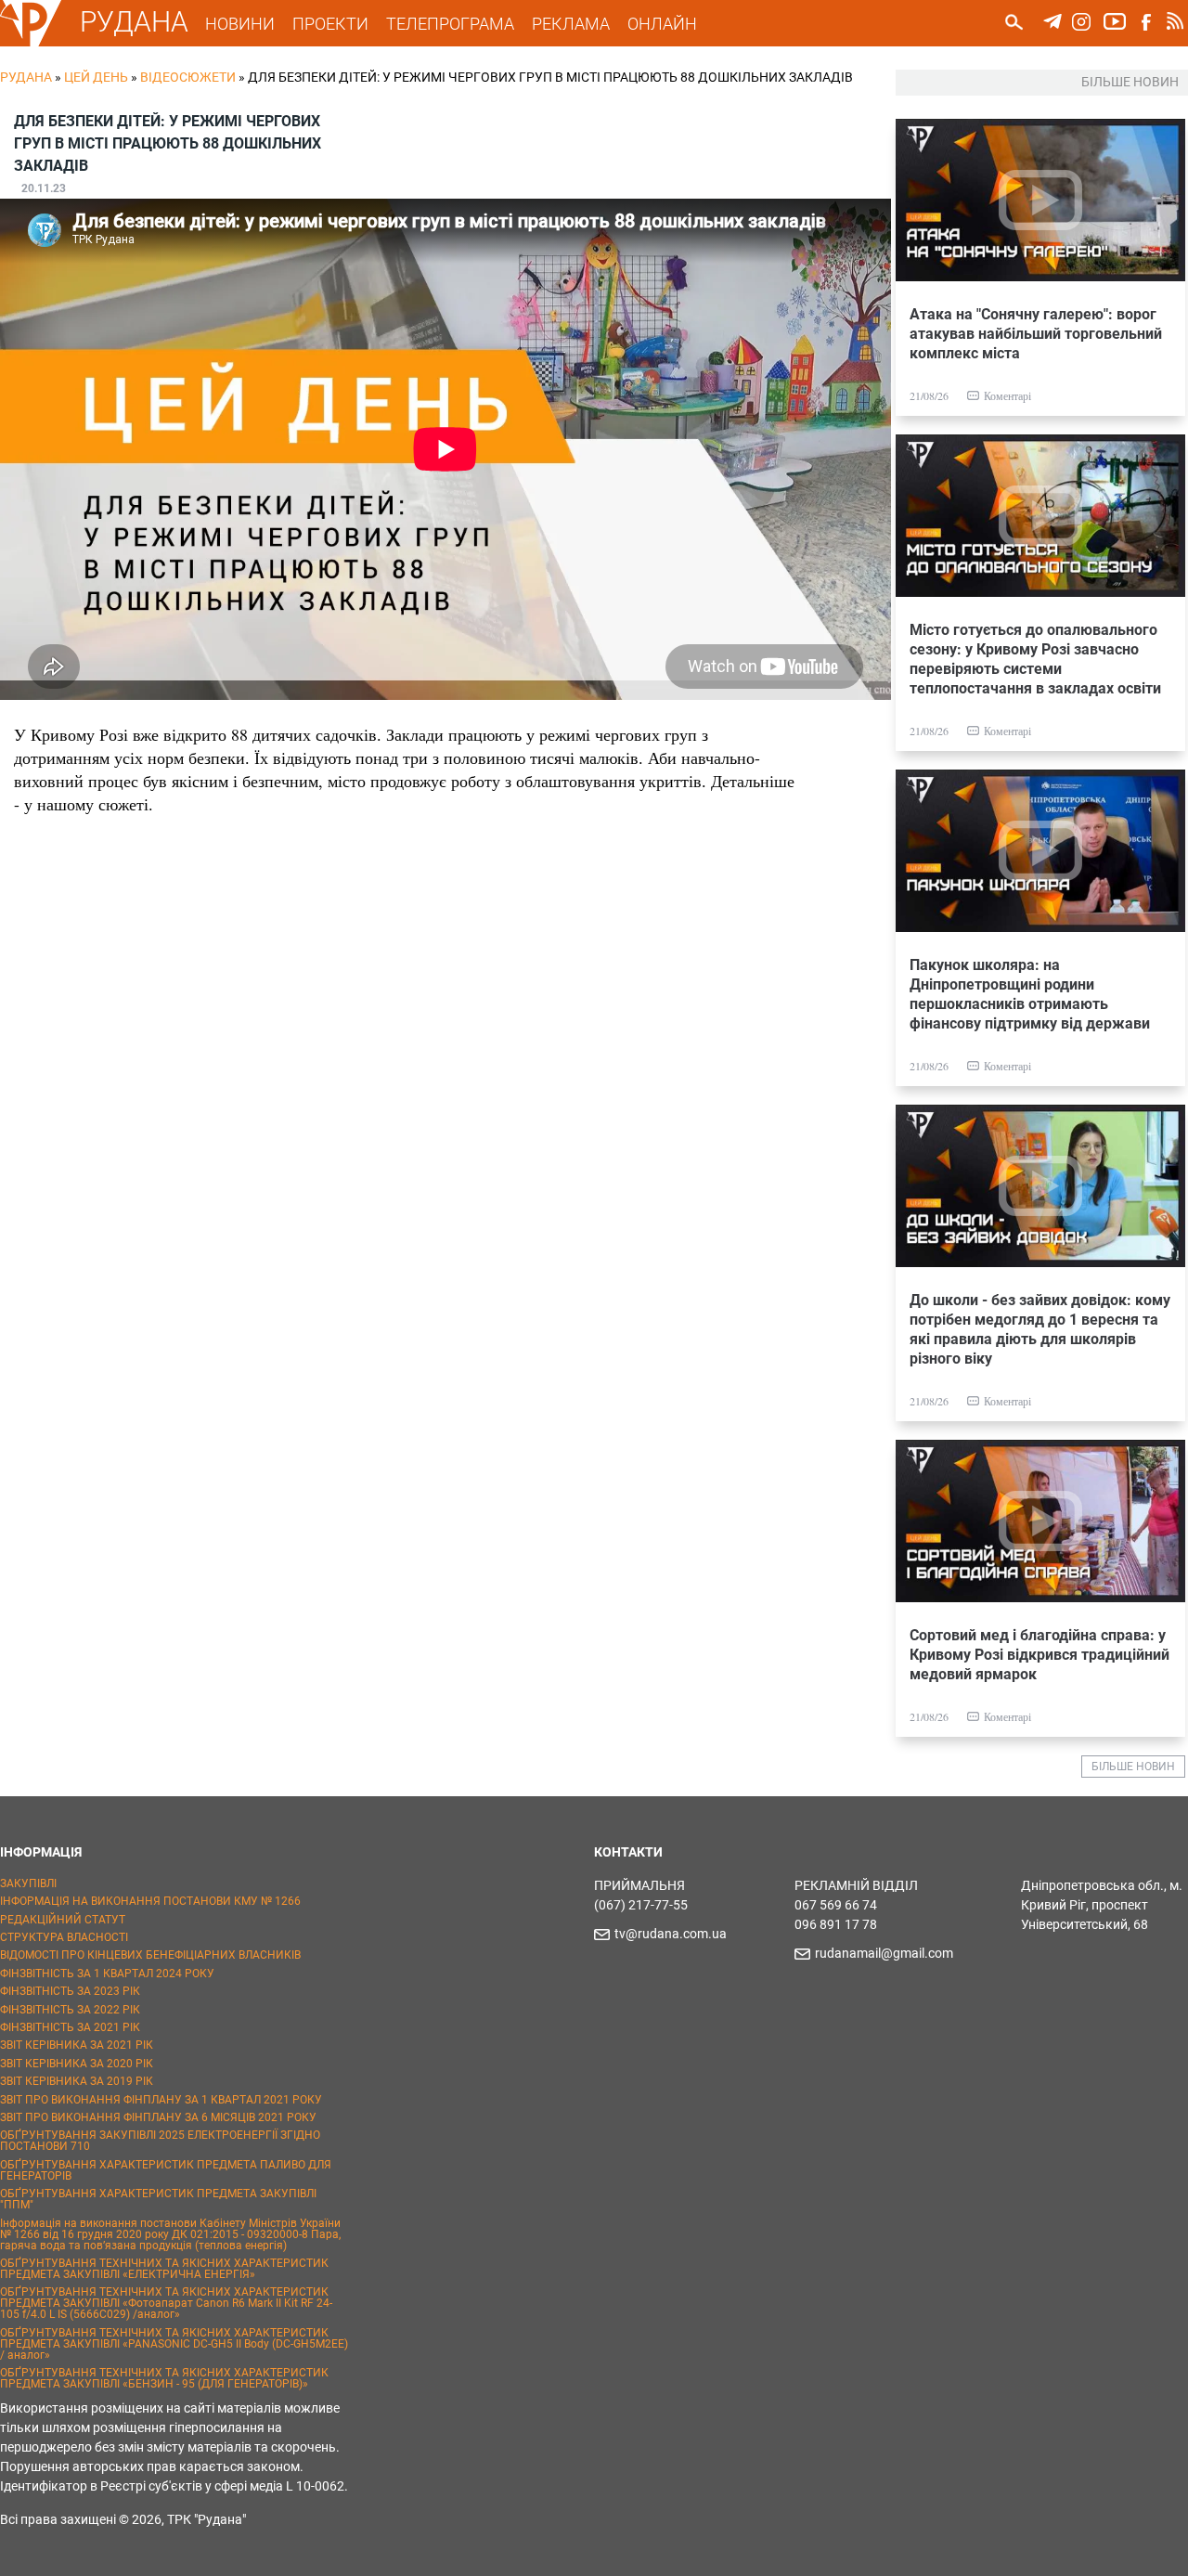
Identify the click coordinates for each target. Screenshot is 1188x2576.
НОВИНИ (240, 24)
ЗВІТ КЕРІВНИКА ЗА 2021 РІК (77, 2045)
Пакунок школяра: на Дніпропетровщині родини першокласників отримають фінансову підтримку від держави (1030, 994)
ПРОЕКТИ (330, 24)
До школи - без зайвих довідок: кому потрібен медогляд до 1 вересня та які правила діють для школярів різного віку (1040, 1329)
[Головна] (31, 43)
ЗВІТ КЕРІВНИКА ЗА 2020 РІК (77, 2064)
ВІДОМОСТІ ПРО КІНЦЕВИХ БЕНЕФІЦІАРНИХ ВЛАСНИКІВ (150, 1955)
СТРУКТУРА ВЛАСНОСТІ (64, 1937)
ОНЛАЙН (662, 24)
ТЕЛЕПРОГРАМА (450, 24)
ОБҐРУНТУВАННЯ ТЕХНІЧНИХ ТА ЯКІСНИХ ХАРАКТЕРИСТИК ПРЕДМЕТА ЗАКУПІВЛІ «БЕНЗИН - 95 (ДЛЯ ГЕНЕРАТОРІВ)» (164, 2378)
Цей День (96, 77)
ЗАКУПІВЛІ (28, 1883)
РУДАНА (134, 22)
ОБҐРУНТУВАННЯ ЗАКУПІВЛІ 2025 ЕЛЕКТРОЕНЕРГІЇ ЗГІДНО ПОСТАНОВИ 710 (160, 2141)
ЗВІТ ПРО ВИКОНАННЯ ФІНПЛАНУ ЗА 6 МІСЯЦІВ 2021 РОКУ (158, 2117)
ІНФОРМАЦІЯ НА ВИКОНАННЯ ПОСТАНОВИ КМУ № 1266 (150, 1901)
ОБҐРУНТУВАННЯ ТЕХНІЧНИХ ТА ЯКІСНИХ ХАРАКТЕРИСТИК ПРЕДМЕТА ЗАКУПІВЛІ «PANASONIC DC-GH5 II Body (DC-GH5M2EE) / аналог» (174, 2344)
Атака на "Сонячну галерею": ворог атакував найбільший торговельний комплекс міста (1036, 334)
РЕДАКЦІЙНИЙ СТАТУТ (63, 1920)
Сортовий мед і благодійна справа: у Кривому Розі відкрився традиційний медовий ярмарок (1039, 1655)
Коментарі (1007, 395)
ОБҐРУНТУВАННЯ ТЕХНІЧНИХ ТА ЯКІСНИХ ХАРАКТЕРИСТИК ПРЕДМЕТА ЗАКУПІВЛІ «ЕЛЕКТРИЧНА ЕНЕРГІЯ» (164, 2269)
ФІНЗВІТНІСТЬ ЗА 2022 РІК (70, 2010)
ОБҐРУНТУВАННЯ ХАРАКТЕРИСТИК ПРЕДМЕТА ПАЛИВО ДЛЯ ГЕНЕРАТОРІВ (166, 2170)
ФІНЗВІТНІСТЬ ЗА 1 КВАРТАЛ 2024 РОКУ (107, 1974)
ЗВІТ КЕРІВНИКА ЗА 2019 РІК (77, 2081)
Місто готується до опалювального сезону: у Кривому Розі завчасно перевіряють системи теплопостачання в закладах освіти (1035, 659)
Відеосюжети (188, 77)
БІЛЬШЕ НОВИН (1133, 1767)
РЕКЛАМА (571, 24)
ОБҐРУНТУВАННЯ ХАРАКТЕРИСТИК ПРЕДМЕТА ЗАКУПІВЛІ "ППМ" (158, 2199)
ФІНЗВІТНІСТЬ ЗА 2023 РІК (70, 1991)
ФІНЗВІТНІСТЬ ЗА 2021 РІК (70, 2027)
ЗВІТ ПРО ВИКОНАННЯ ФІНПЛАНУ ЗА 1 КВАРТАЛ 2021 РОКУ (161, 2100)
